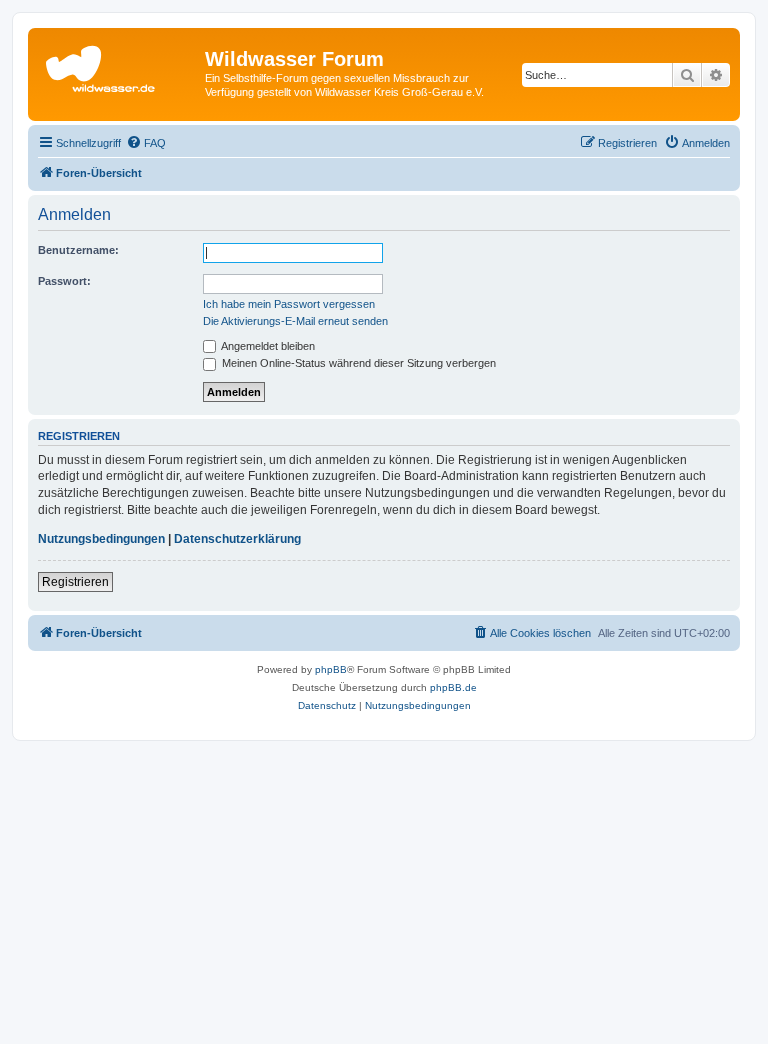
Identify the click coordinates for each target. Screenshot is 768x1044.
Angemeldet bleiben (267, 346)
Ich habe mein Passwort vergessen (289, 304)
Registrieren (75, 582)
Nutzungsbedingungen (101, 539)
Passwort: (64, 281)
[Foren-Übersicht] (119, 65)
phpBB (331, 669)
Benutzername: (78, 250)
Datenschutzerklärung (237, 539)
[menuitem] (146, 143)
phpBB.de (453, 687)
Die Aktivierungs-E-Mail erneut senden (295, 321)
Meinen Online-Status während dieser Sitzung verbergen (357, 363)
